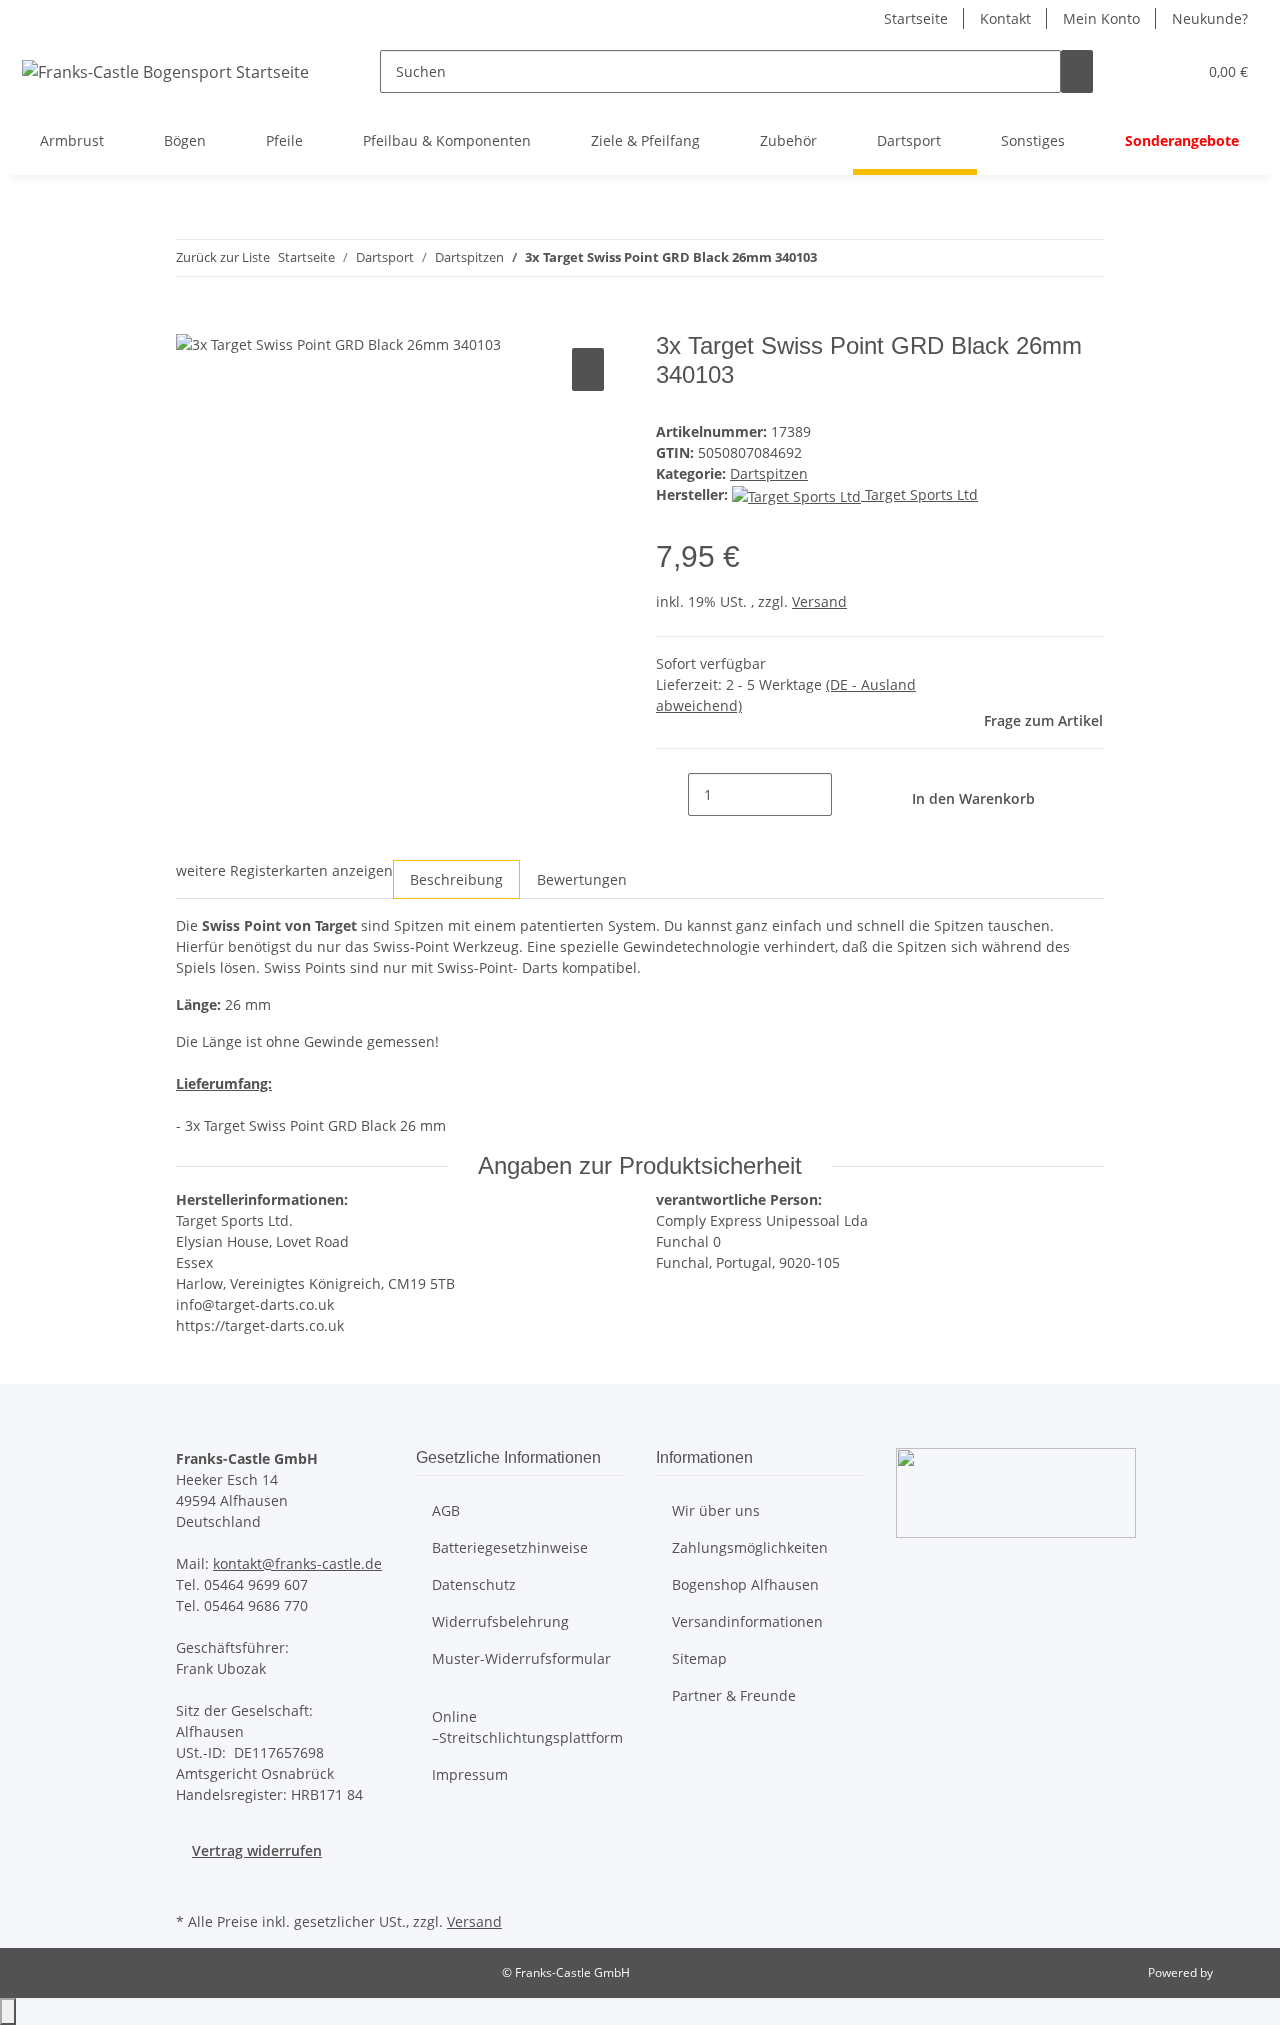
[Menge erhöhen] (848, 794)
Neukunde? (1210, 18)
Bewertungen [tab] (582, 879)
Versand (819, 601)
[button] (1141, 71)
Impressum (470, 1774)
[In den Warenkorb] (192, 321)
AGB (446, 1510)
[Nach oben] (8, 2011)
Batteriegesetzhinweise (510, 1547)
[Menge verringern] (672, 794)
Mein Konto (1101, 18)
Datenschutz (474, 1584)
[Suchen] (1077, 71)
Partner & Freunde (734, 1695)
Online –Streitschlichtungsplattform (527, 1727)
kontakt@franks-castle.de (297, 1563)
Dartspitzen (769, 473)
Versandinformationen (747, 1621)
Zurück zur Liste (223, 257)
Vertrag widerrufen (257, 1850)
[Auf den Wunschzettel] (588, 369)
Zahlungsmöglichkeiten (750, 1547)
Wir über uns (716, 1510)
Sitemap (699, 1658)
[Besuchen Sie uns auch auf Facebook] (192, 1884)
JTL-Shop (1240, 1972)
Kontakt (1005, 18)
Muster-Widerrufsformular (521, 1658)
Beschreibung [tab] (456, 879)
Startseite (916, 18)
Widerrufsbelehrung (500, 1621)
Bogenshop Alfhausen (745, 1584)
